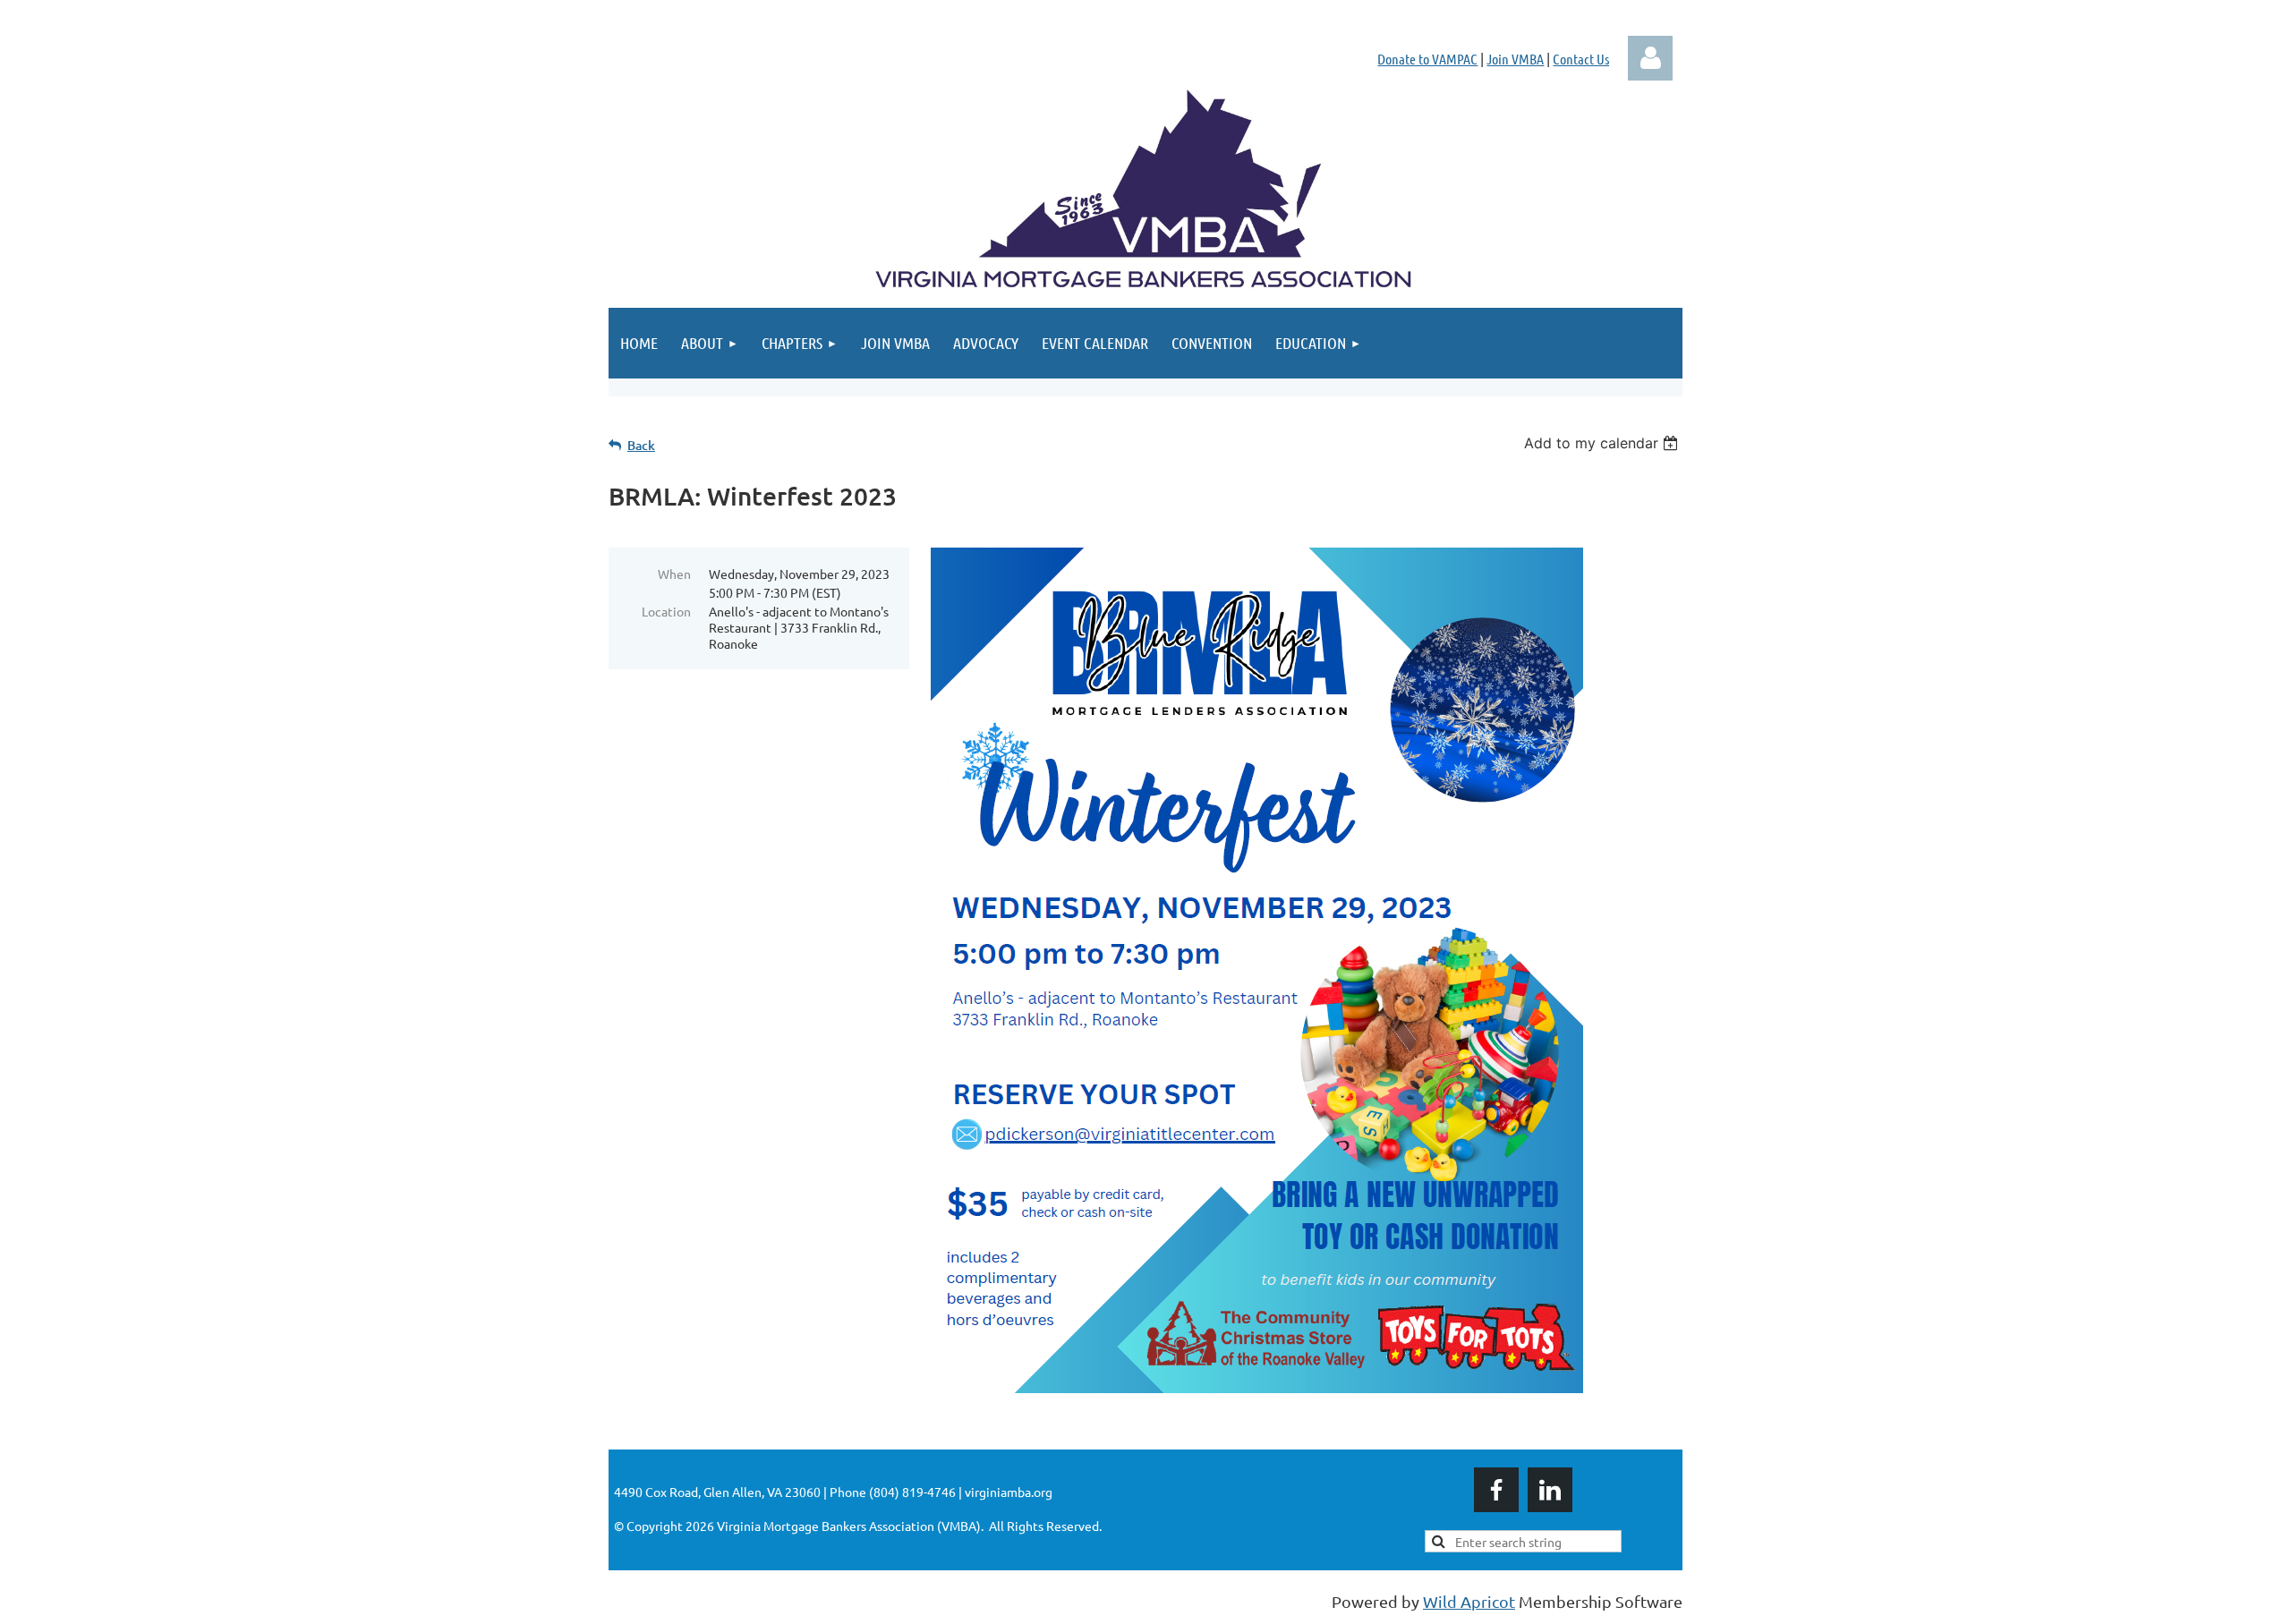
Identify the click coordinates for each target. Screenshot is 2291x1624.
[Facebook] (1496, 1490)
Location (666, 611)
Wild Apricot (1469, 1601)
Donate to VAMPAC (1427, 59)
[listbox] (1603, 443)
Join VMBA (1515, 59)
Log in (1650, 58)
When (674, 574)
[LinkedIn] (1550, 1490)
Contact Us (1581, 59)
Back (641, 445)
